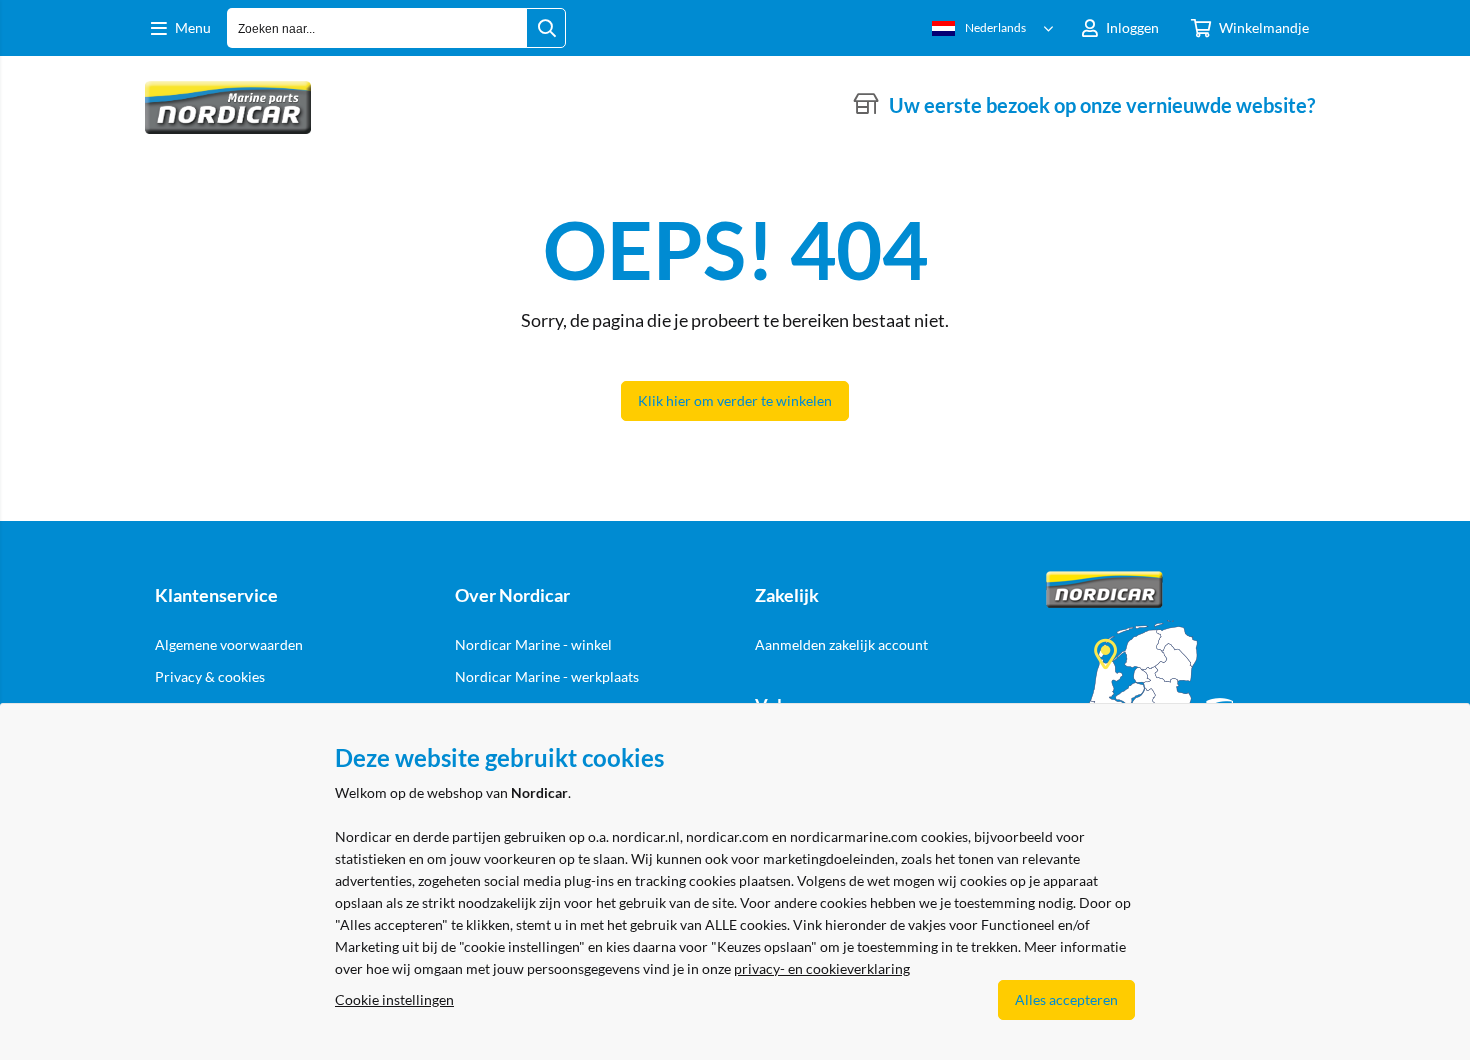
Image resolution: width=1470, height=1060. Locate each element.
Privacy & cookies (210, 676)
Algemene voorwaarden (229, 644)
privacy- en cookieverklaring (822, 968)
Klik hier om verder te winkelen (735, 400)
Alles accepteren (1066, 999)
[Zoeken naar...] (546, 28)
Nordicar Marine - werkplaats (547, 676)
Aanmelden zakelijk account (841, 644)
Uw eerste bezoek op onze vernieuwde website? (1102, 105)
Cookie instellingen (394, 999)
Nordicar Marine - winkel (533, 644)
